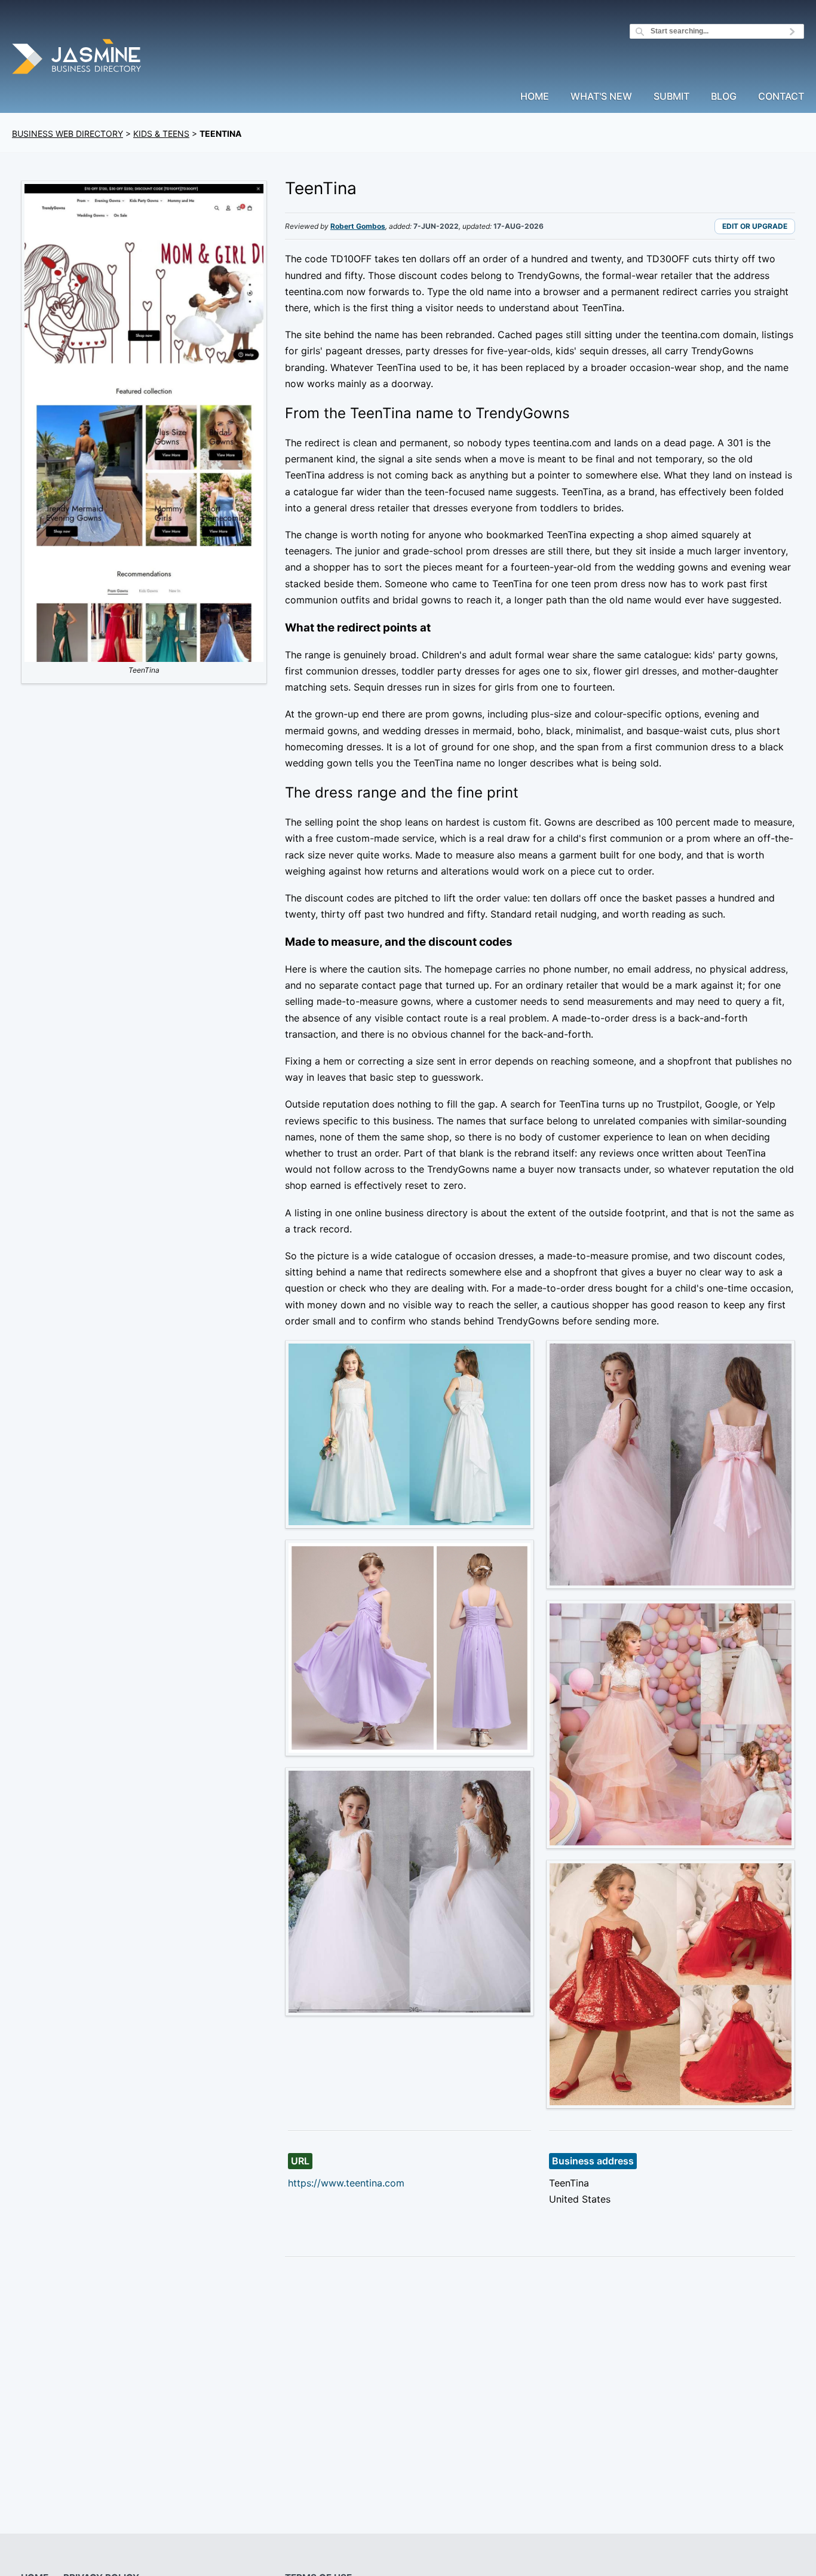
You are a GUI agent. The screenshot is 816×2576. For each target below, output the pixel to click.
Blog (724, 97)
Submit (671, 97)
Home (535, 97)
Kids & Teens (161, 134)
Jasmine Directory (78, 58)
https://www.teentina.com (346, 2183)
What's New (601, 97)
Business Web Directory (68, 134)
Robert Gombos (358, 226)
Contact (781, 97)
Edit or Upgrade (755, 226)
